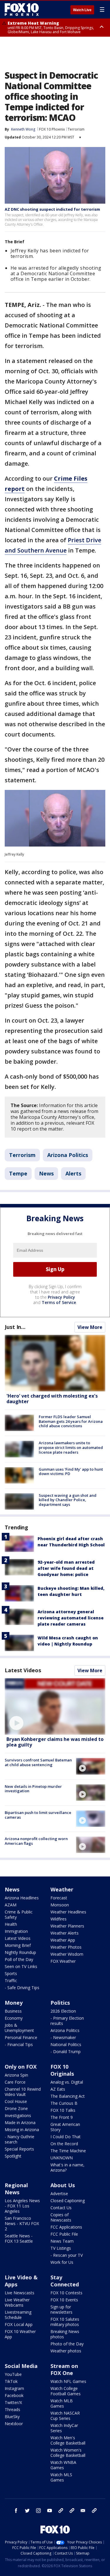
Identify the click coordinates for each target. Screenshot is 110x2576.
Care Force (15, 2082)
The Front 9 (62, 2117)
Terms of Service (59, 1302)
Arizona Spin (16, 2075)
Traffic (11, 1980)
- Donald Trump (66, 2051)
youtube (50, 2511)
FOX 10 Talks (63, 2110)
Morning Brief (18, 1945)
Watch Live (82, 10)
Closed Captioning (68, 2201)
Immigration (16, 1931)
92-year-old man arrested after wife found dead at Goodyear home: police (66, 1568)
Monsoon (60, 1905)
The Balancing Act (68, 2096)
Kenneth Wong (23, 129)
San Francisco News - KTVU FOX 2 (22, 2223)
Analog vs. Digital (67, 2082)
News (46, 1173)
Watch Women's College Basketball (68, 2453)
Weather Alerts (65, 1933)
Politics (60, 2003)
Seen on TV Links (21, 1966)
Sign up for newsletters (61, 2309)
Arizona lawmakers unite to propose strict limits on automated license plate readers (71, 1447)
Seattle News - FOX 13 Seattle (19, 2238)
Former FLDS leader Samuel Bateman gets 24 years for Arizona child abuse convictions (71, 1421)
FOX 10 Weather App (20, 2334)
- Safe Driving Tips (22, 1988)
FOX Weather (63, 1961)
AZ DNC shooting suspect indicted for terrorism (52, 209)
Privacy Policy (61, 1297)
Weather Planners (67, 1926)
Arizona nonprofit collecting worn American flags (36, 1841)
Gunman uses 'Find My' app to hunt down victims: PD (71, 1472)
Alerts (73, 1173)
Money (14, 2003)
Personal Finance (21, 2037)
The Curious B (64, 2103)
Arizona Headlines (22, 1898)
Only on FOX (21, 2067)
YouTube (13, 2374)
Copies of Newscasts (61, 2217)
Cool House (16, 2101)
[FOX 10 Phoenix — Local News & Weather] (22, 9)
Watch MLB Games (62, 2403)
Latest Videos (23, 1670)
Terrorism (76, 129)
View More (90, 1327)
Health (11, 1924)
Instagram (14, 2388)
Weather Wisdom (67, 1954)
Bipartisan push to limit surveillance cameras (38, 1815)
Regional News (16, 2189)
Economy (14, 2018)
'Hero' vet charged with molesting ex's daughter (52, 1399)
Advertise (59, 2194)
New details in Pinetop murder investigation (33, 1789)
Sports (11, 1973)
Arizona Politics (68, 1155)
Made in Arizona (20, 2123)
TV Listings (61, 2248)
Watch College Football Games (66, 2391)
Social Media (21, 2366)
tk (61, 2511)
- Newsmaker (63, 2037)
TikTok (11, 2381)
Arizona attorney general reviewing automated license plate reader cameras (71, 1618)
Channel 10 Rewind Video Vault (23, 2092)
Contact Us (61, 2208)
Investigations (18, 2115)
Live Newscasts (20, 2293)
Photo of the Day (67, 2344)
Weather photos (66, 2351)
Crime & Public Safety (19, 1914)
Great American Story (65, 2127)
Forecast (59, 1898)
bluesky (72, 2511)
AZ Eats (58, 2089)
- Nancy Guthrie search (20, 2139)
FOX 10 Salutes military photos (65, 2322)
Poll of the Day (19, 1959)
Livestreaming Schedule (18, 2315)
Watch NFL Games (68, 2381)
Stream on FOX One (64, 2369)
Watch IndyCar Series (64, 2428)
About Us (63, 2185)
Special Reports (19, 2149)
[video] (55, 1706)
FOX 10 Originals (62, 2070)
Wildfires (59, 1919)
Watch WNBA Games (63, 2465)
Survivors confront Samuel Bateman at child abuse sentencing (38, 1762)
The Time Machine (68, 2151)
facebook (16, 2511)
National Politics (66, 2044)
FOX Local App (19, 2324)
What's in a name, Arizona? (67, 2167)
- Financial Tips (19, 2044)
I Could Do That (66, 2137)
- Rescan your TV (67, 2255)
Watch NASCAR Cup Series (65, 2416)
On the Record (64, 2144)
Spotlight (13, 2156)
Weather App (63, 1940)
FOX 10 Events (64, 2300)
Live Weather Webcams (17, 2302)
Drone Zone (16, 2108)
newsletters (94, 2511)
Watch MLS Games (61, 2477)
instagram (38, 2511)
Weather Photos (66, 1947)
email (83, 2511)
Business (13, 2011)
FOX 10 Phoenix (52, 129)
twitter (27, 2511)
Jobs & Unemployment (19, 2028)
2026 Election (63, 2011)
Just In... (15, 1327)
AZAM (11, 1905)
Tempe (18, 1173)
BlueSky (12, 2417)
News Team (62, 2241)
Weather (62, 1889)
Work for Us (62, 2262)
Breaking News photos (65, 2334)
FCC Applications (66, 2227)
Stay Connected (65, 2281)
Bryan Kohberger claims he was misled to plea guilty (55, 1742)
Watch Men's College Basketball (68, 2440)
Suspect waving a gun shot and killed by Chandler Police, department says (68, 1500)
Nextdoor (14, 2424)
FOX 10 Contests (66, 2293)
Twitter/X (13, 2402)
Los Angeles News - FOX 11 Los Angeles (22, 2206)
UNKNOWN (62, 2158)
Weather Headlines (68, 1912)
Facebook (14, 2395)
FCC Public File (64, 2234)
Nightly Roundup (20, 1952)
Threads (12, 2409)
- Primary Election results (67, 2021)
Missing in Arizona (22, 2130)
